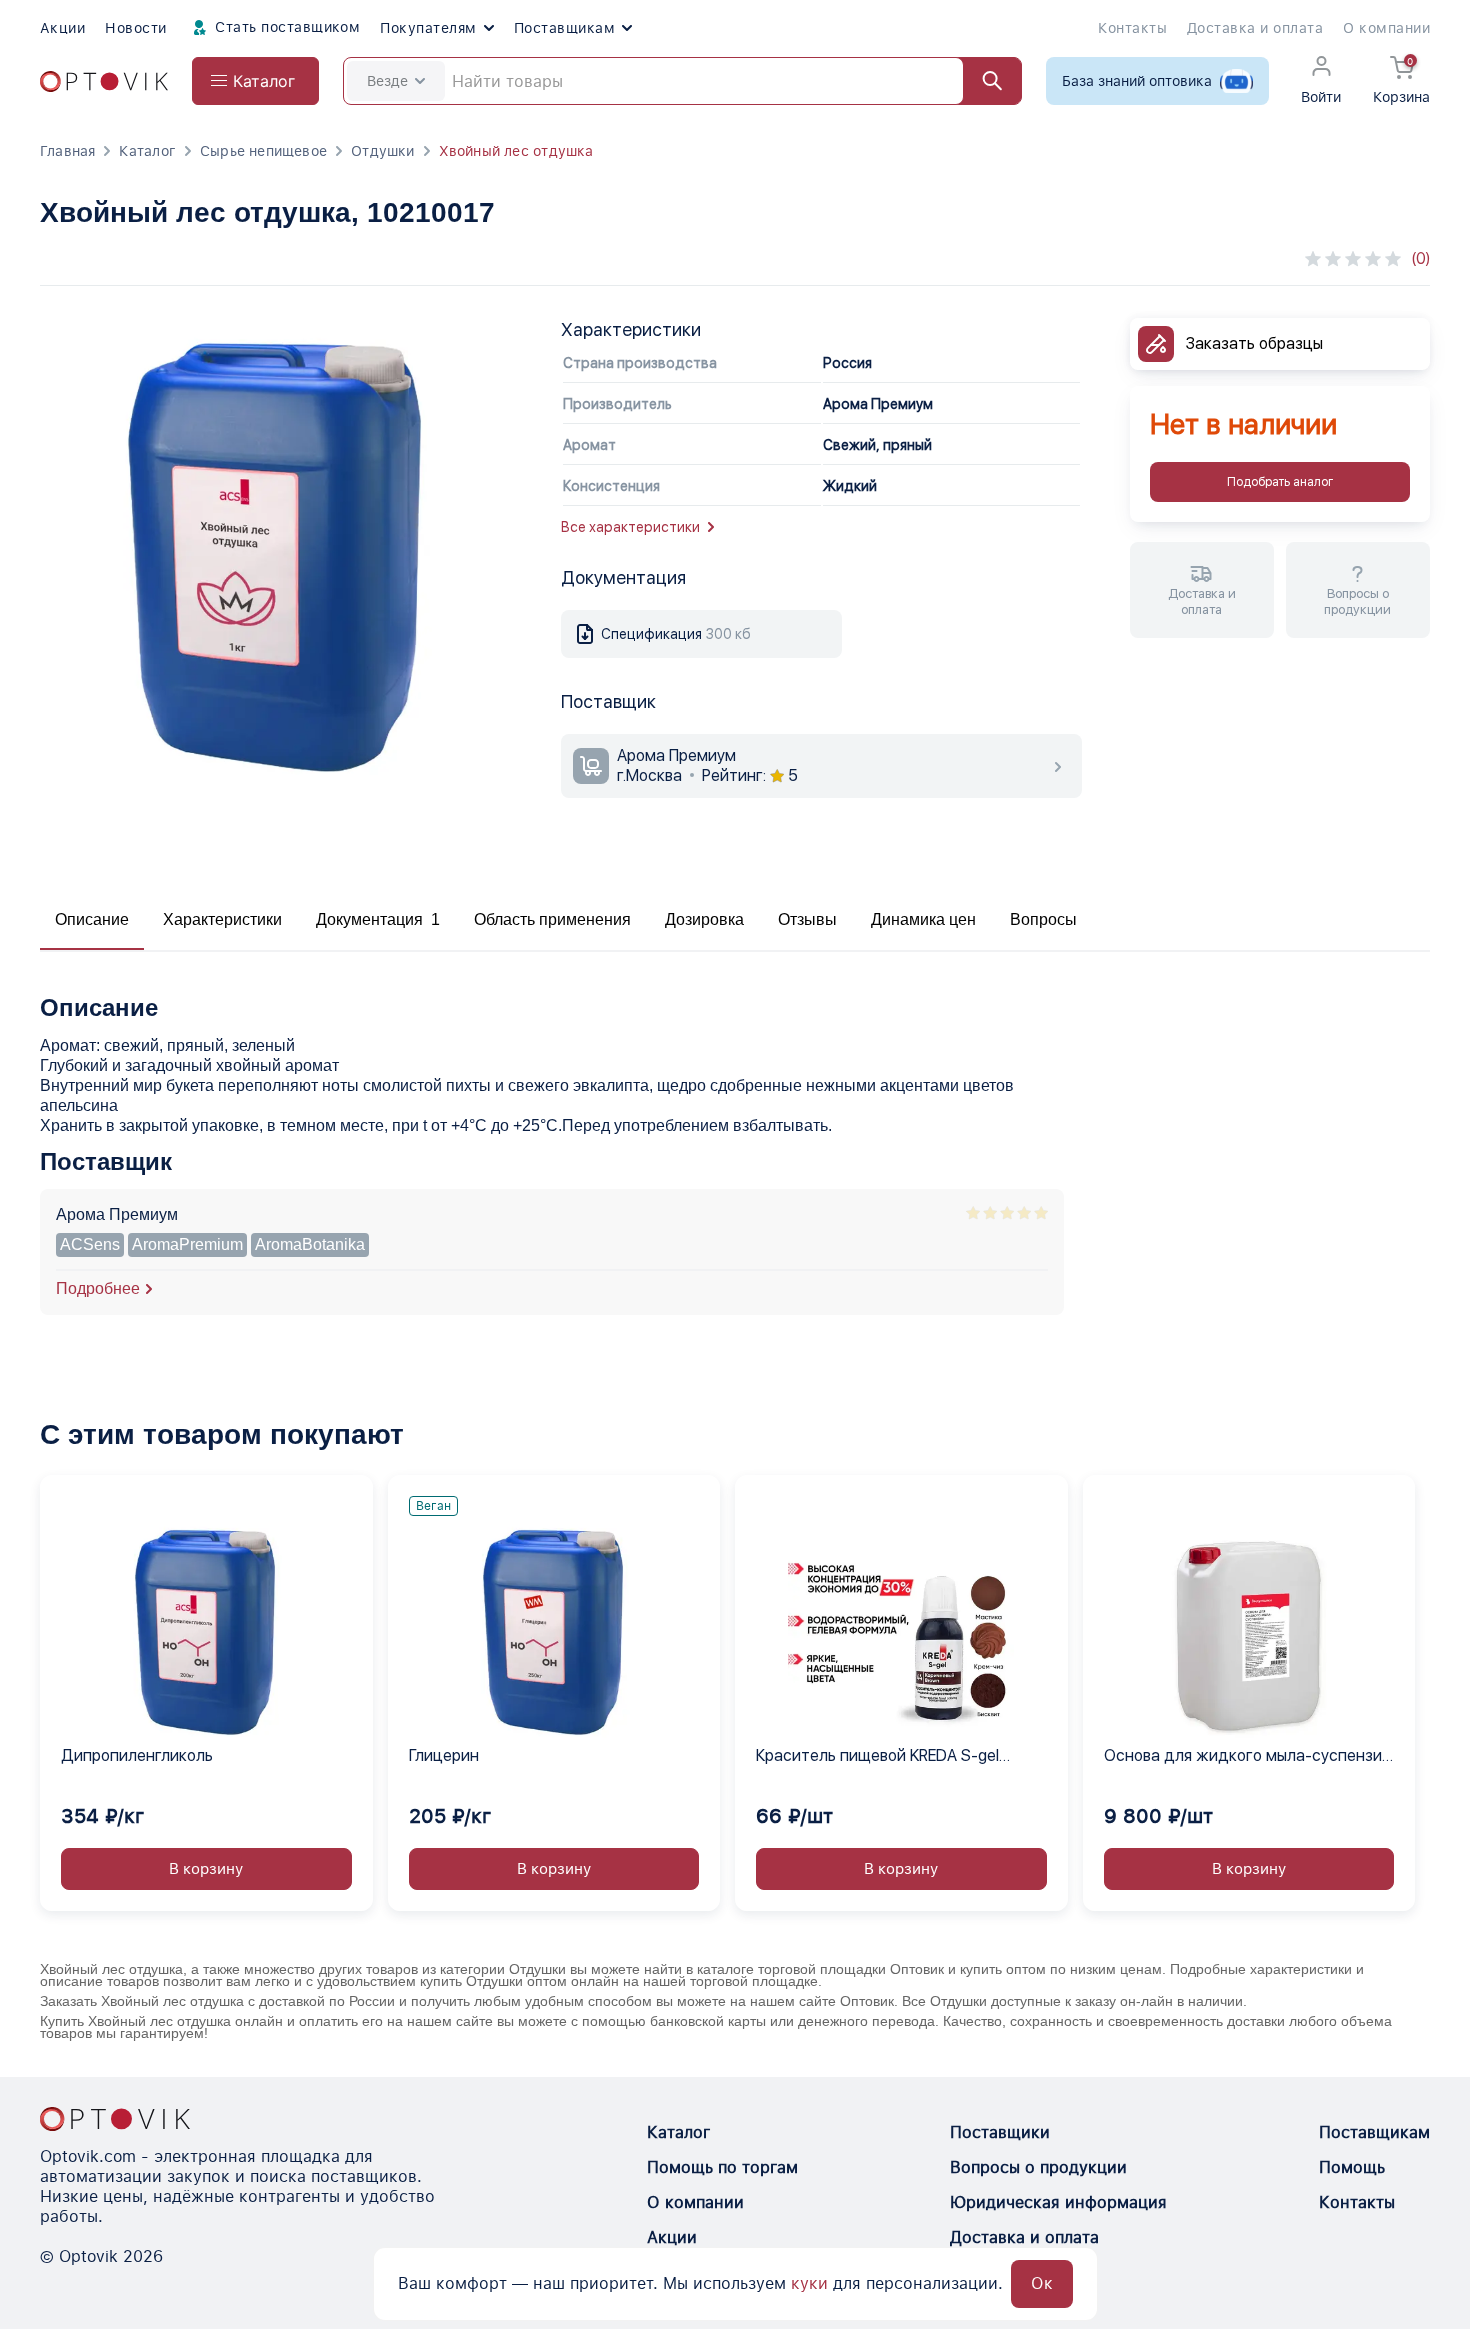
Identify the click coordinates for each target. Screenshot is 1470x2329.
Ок (1042, 2283)
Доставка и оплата (1255, 28)
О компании (1386, 28)
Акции (62, 28)
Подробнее (98, 1288)
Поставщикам (564, 28)
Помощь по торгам (722, 2167)
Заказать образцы (1254, 343)
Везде (387, 81)
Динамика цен (923, 919)
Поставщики (1000, 2132)
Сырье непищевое (263, 151)
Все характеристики (630, 527)
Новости (135, 28)
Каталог (147, 151)
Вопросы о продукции (1038, 2167)
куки (809, 2283)
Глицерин (444, 1755)
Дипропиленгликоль (137, 1755)
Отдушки (382, 151)
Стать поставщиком (286, 27)
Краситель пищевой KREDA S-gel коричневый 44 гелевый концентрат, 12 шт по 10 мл (894, 1757)
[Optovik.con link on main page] (115, 2119)
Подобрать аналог (1280, 482)
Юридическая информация (1058, 2202)
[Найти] (983, 81)
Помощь (1352, 2167)
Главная (67, 151)
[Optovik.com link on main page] (104, 81)
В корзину (206, 1869)
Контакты (1132, 28)
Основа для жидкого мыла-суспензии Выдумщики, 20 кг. (1247, 1757)
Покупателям (428, 28)
